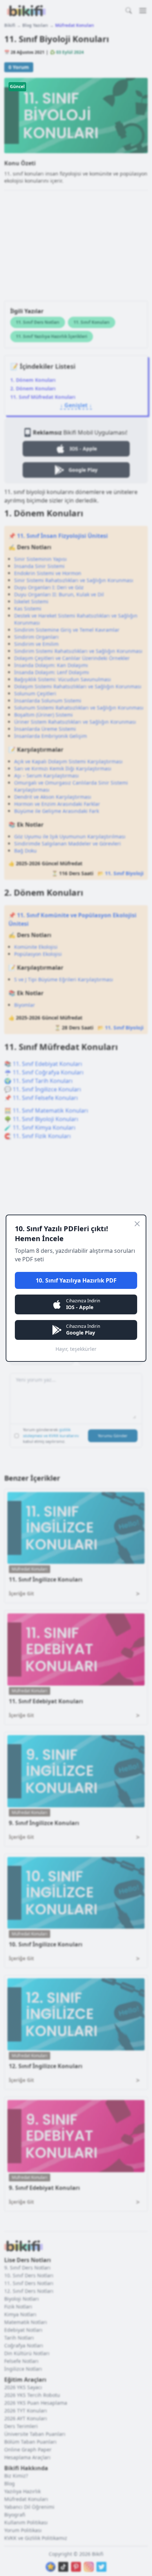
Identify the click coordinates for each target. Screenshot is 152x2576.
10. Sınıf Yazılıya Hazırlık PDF (76, 1280)
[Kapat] (137, 1224)
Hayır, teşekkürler (76, 1349)
